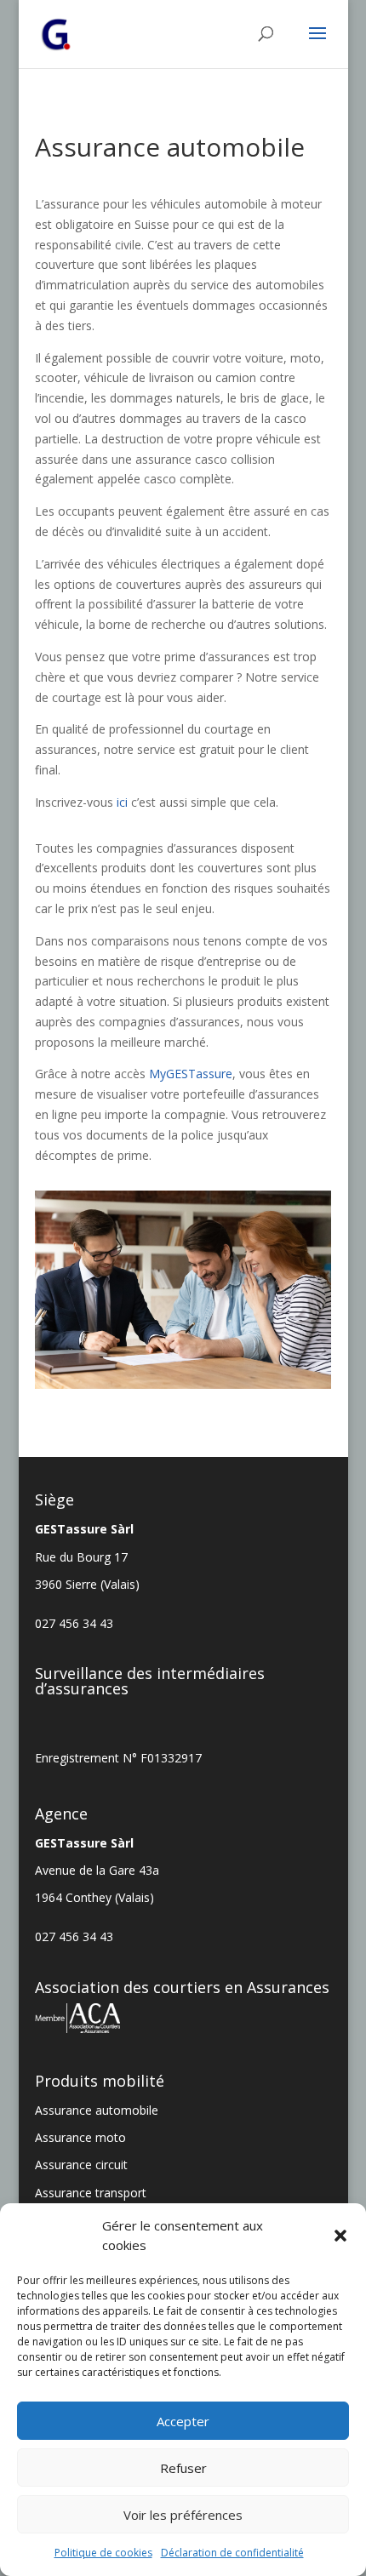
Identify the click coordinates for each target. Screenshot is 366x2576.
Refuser (183, 2468)
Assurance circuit (81, 2165)
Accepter (183, 2421)
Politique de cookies (103, 2553)
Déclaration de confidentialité (232, 2553)
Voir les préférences (183, 2515)
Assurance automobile (97, 2110)
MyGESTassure (191, 1074)
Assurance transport (91, 2193)
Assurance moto (80, 2137)
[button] (340, 2236)
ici (122, 802)
